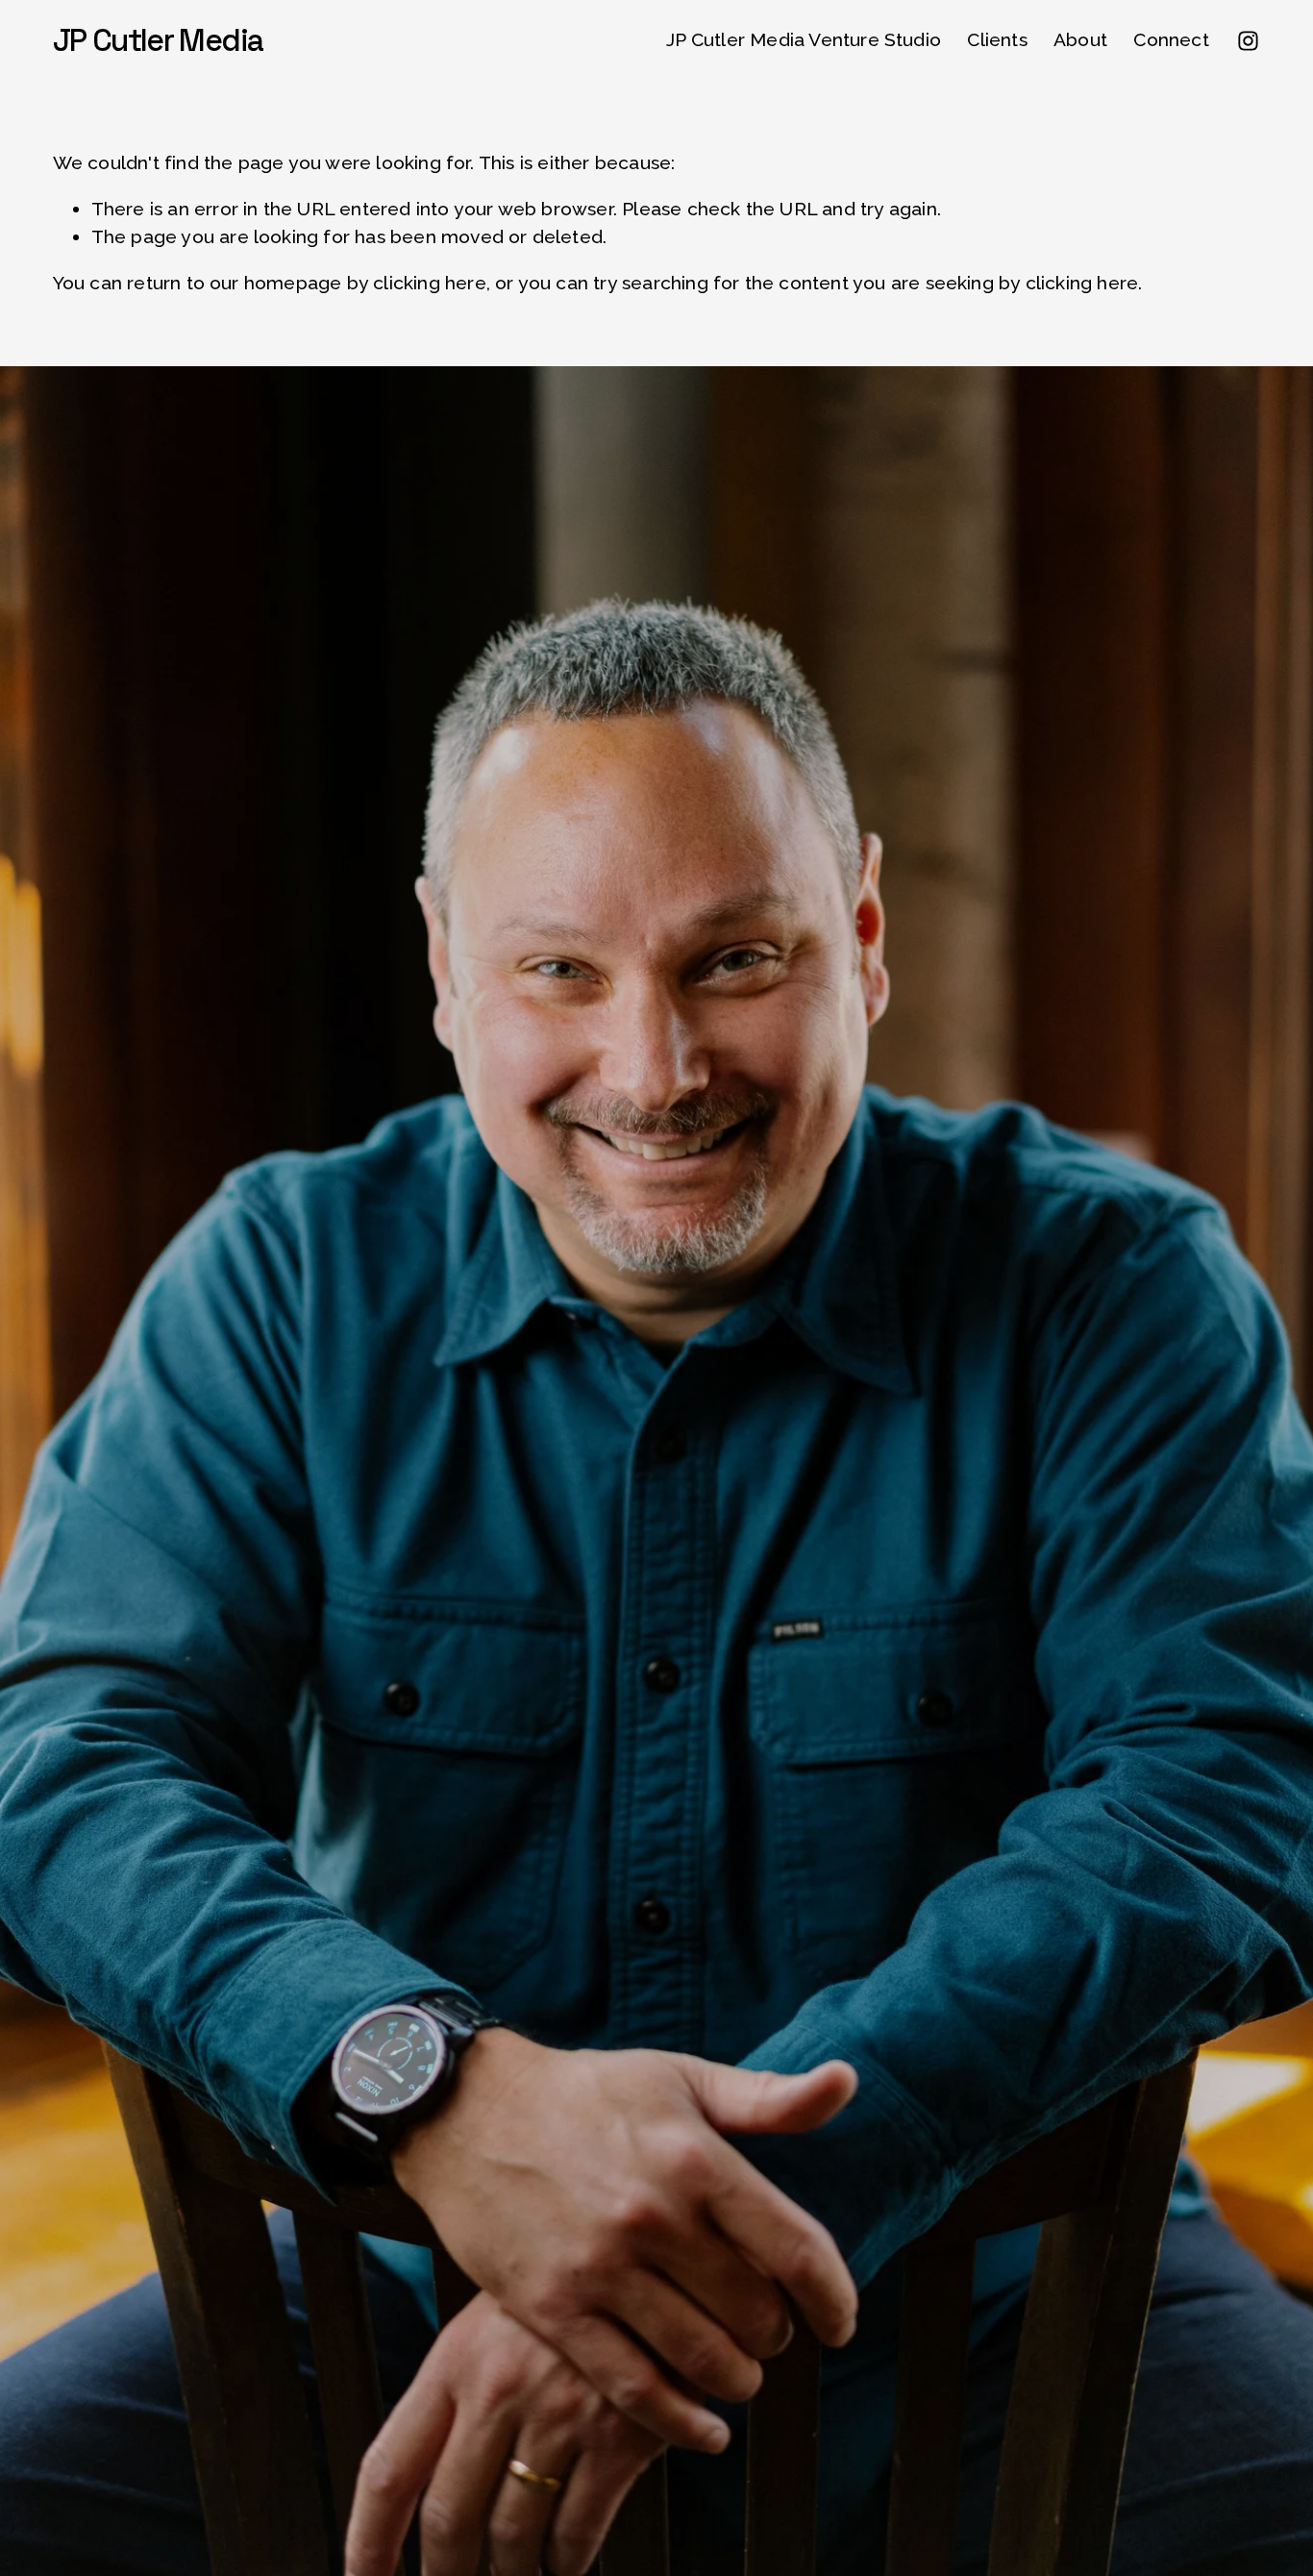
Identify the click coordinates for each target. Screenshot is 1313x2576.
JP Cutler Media (158, 40)
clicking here (430, 283)
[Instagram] (1248, 41)
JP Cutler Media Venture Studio (804, 40)
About (1080, 40)
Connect (1171, 40)
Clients (997, 40)
